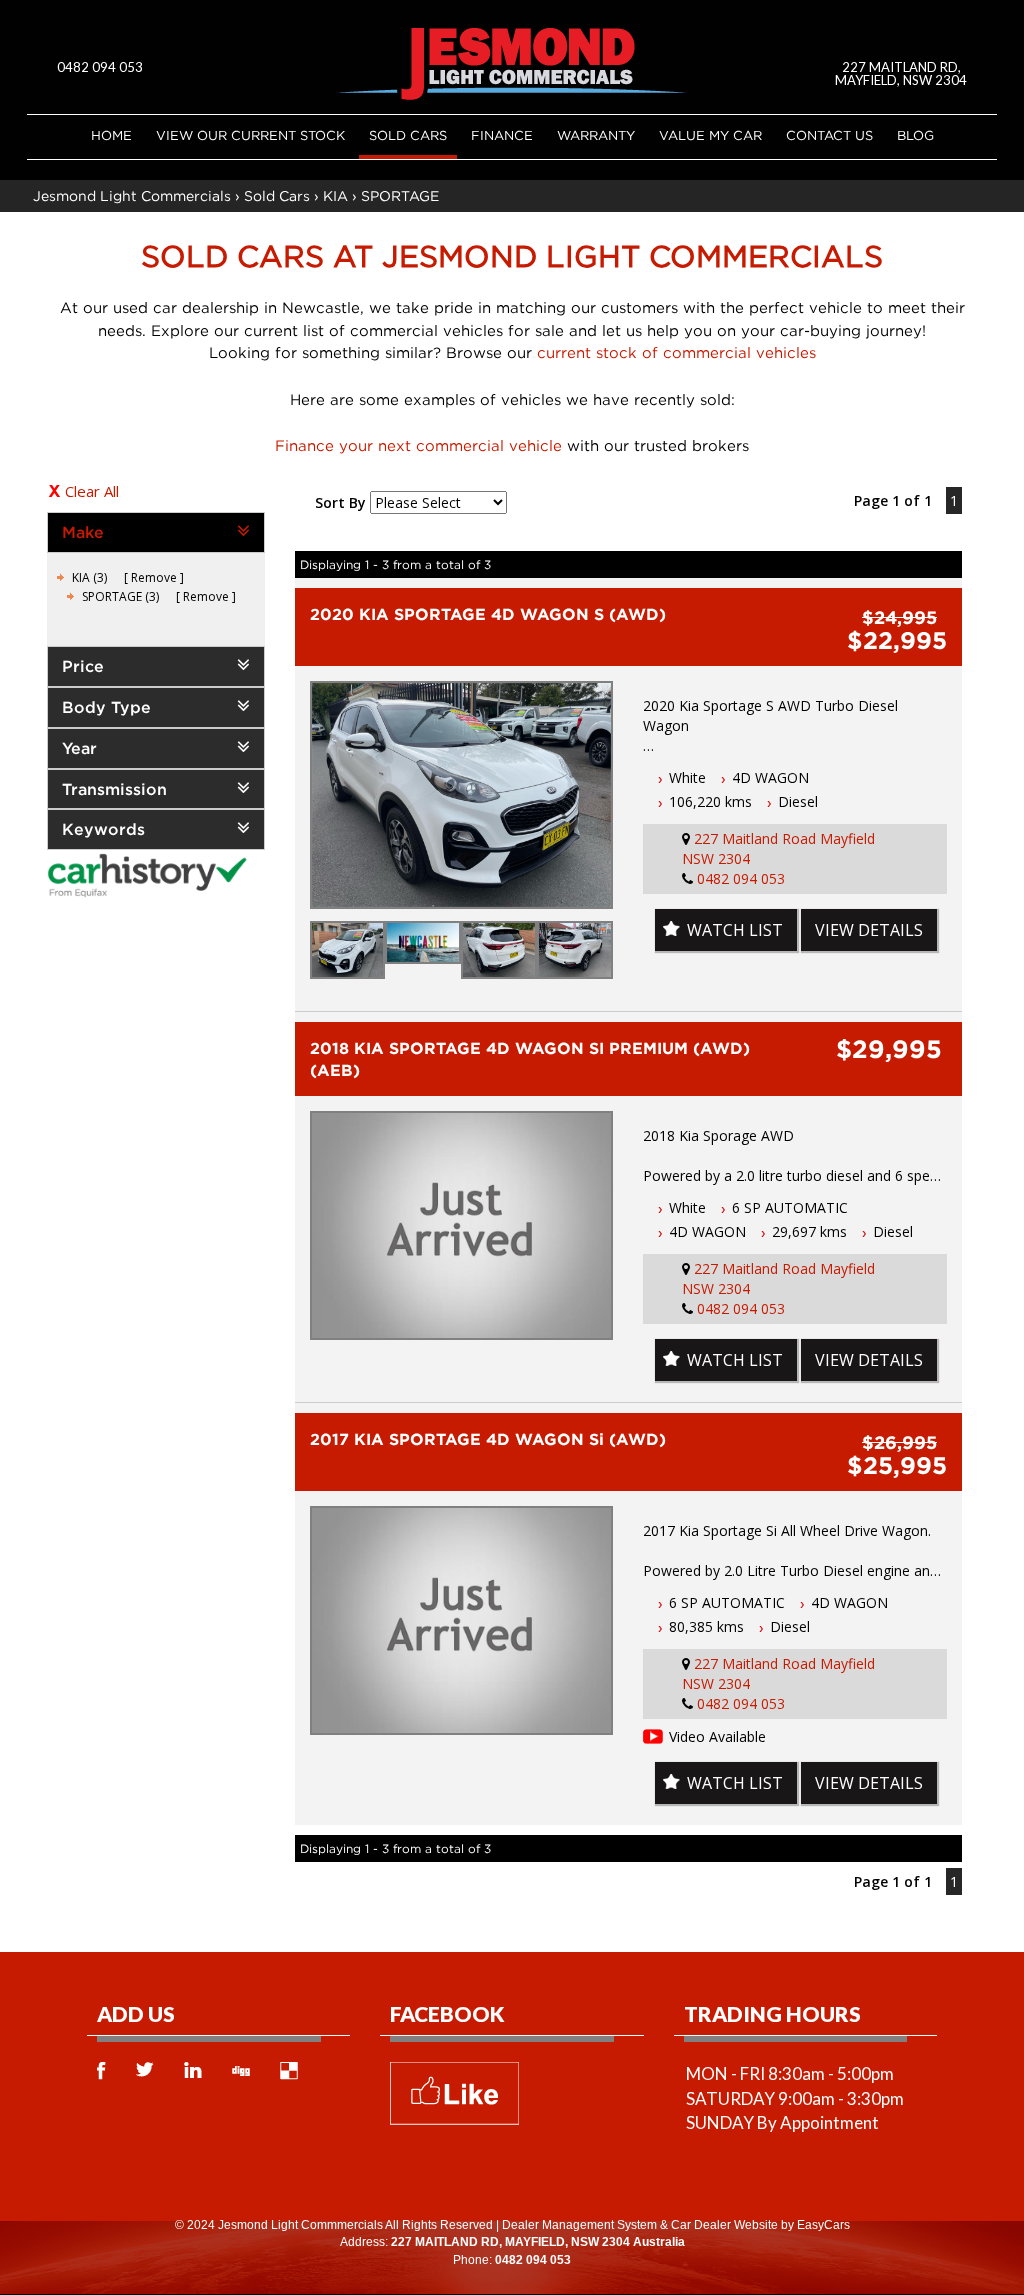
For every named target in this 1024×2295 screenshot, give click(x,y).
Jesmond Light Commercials (132, 195)
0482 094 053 (100, 67)
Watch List (735, 930)
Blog (915, 135)
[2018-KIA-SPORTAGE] (462, 1225)
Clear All (92, 491)
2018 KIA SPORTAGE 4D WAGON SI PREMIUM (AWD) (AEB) (530, 1059)
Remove (154, 577)
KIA (335, 195)
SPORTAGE (400, 195)
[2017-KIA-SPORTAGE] (462, 1620)
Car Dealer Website (724, 2225)
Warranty (596, 135)
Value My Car (710, 135)
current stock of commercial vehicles (676, 352)
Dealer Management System (579, 2225)
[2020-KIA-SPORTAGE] (462, 795)
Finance (502, 135)
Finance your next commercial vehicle (418, 445)
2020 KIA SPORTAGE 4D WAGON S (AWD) (488, 614)
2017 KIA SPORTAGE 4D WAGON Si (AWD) (488, 1439)
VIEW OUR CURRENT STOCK (250, 135)
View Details (869, 930)
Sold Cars (408, 135)
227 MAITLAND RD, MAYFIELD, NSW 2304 (901, 73)
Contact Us (829, 135)
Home (111, 135)
